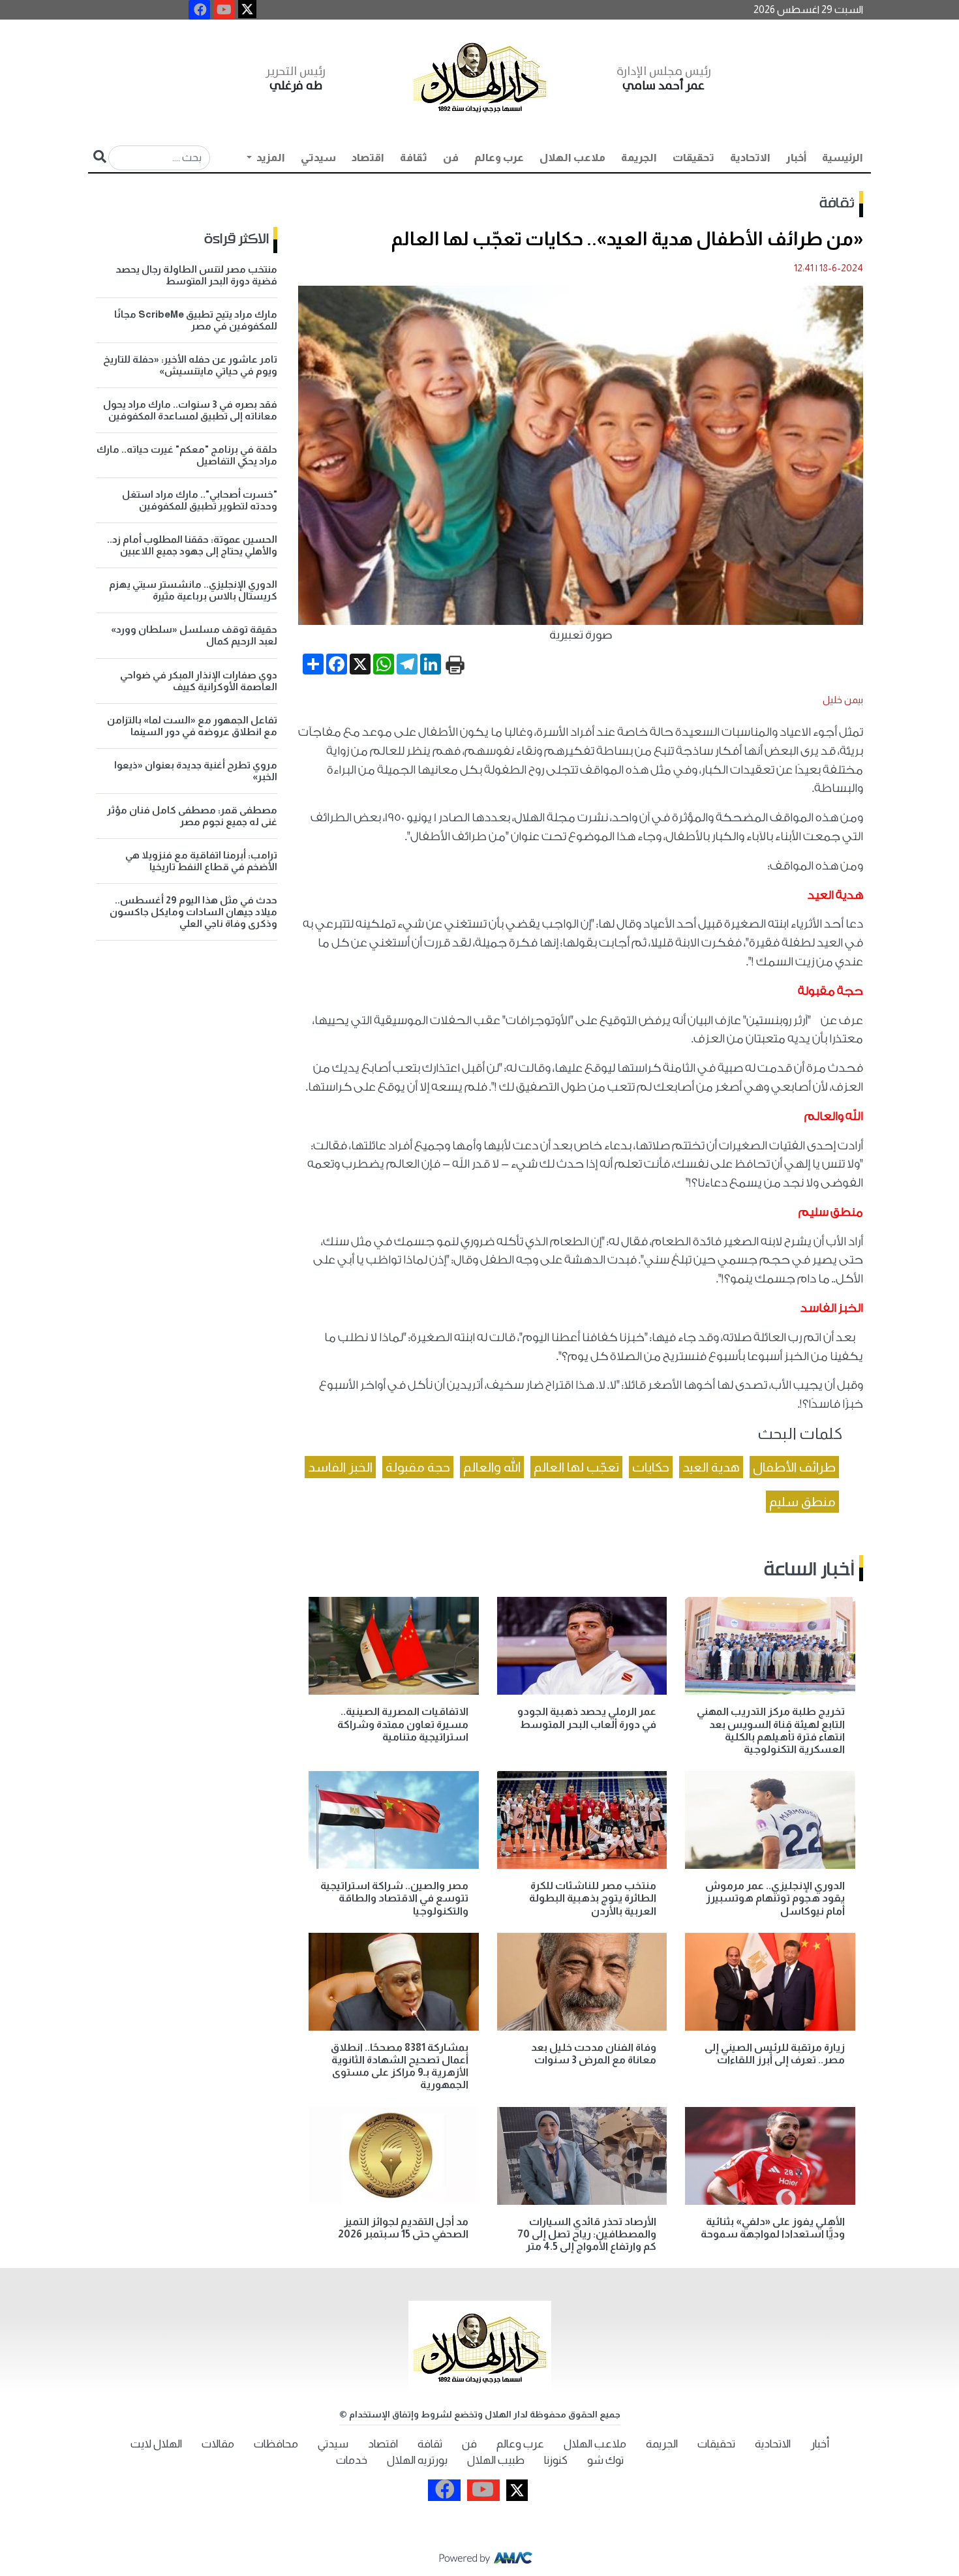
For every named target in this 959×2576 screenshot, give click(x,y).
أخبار (796, 158)
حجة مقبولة (418, 1467)
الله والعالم (492, 1467)
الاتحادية (750, 158)
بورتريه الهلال (417, 2460)
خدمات (352, 2460)
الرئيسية (843, 158)
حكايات (651, 1467)
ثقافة (414, 158)
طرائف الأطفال (794, 1467)
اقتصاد (368, 158)
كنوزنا (556, 2460)
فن (451, 158)
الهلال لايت (156, 2444)
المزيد (270, 158)
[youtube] (224, 10)
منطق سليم (802, 1502)
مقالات (218, 2444)
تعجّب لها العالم (576, 1467)
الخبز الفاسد (340, 1467)
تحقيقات (693, 158)
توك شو (605, 2460)
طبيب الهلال (496, 2460)
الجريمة (639, 158)
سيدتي (318, 158)
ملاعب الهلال (572, 158)
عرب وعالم (499, 158)
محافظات (276, 2444)
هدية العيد (711, 1467)
